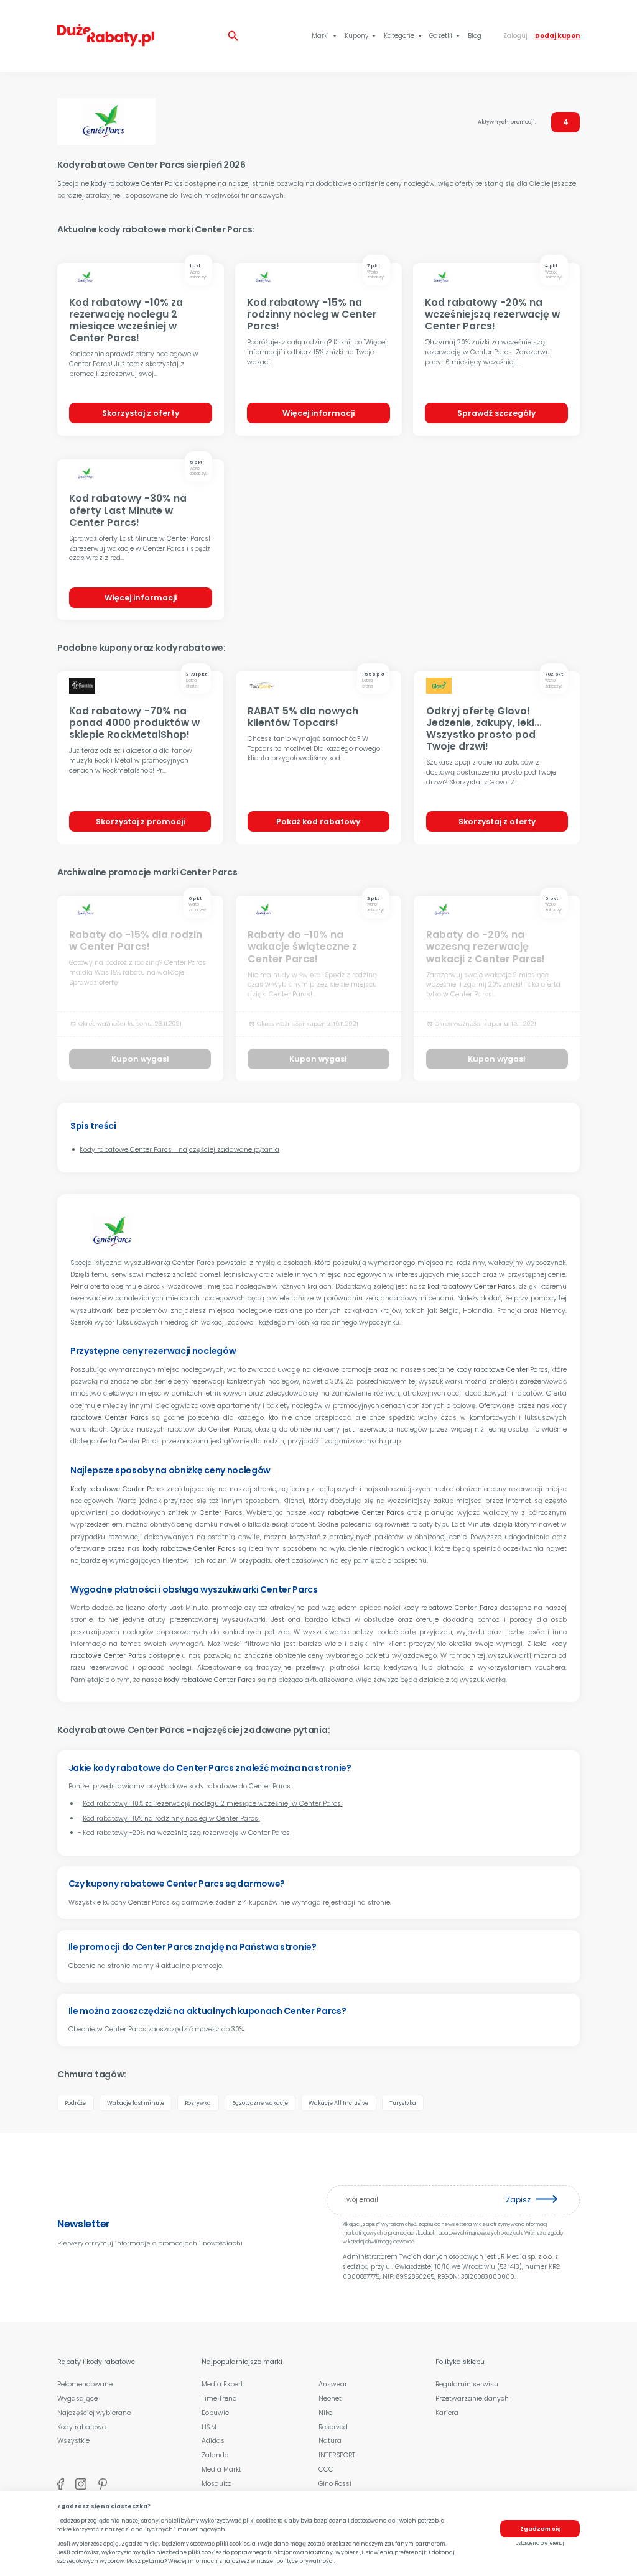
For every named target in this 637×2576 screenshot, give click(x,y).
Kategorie (404, 36)
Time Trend (219, 2399)
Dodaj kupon (557, 36)
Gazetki (445, 36)
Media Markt (221, 2469)
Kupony (361, 36)
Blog (475, 36)
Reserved (333, 2427)
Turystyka (403, 2103)
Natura (330, 2441)
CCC (326, 2469)
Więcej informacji (318, 413)
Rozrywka (198, 2103)
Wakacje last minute (136, 2103)
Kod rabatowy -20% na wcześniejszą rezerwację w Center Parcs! (187, 1833)
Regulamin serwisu (467, 2384)
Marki (325, 36)
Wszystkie (73, 2441)
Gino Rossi (335, 2484)
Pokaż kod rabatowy (318, 821)
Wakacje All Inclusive (338, 2103)
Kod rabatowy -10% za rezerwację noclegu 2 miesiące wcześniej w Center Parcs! (213, 1804)
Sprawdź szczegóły (496, 413)
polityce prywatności (305, 2561)
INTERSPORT (337, 2455)
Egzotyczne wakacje (260, 2103)
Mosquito (216, 2484)
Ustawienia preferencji (540, 2543)
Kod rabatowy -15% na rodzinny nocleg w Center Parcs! (171, 1819)
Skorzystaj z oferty (141, 413)
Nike (325, 2413)
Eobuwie (215, 2413)
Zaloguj (515, 36)
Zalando (215, 2455)
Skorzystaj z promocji (140, 821)
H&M (209, 2427)
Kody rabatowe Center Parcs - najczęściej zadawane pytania (179, 1150)
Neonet (330, 2399)
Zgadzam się (540, 2529)
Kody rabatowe (81, 2427)
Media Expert (222, 2384)
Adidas (213, 2441)
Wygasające (77, 2399)
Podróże (75, 2103)
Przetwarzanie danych (472, 2399)
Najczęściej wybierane (94, 2413)
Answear (333, 2384)
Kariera (447, 2413)
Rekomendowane (85, 2384)
